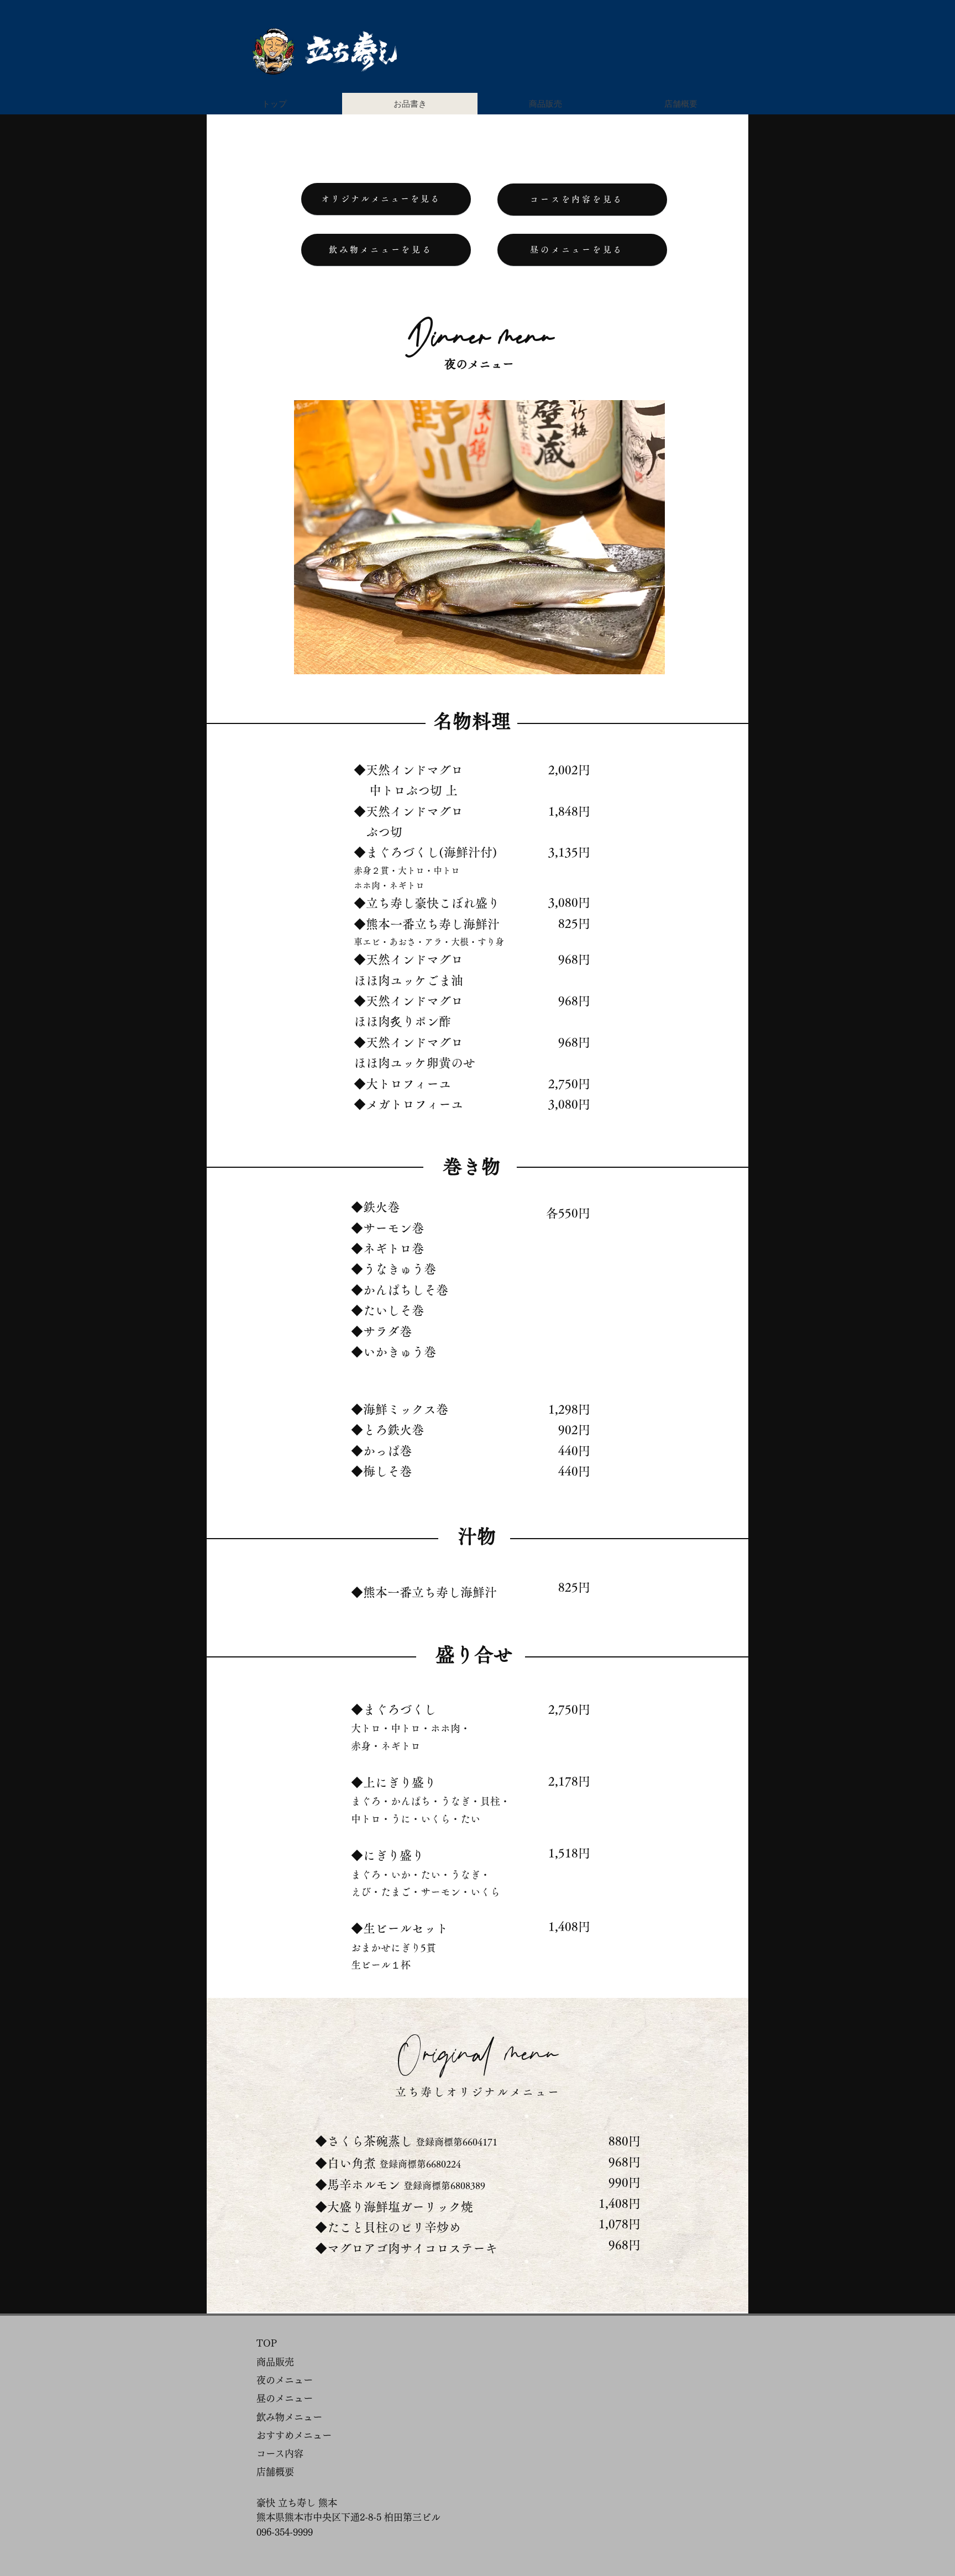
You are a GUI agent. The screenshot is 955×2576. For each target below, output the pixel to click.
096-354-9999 (285, 2532)
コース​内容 (280, 2454)
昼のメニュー (285, 2398)
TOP (267, 2343)
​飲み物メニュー (289, 2417)
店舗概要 (275, 2472)
